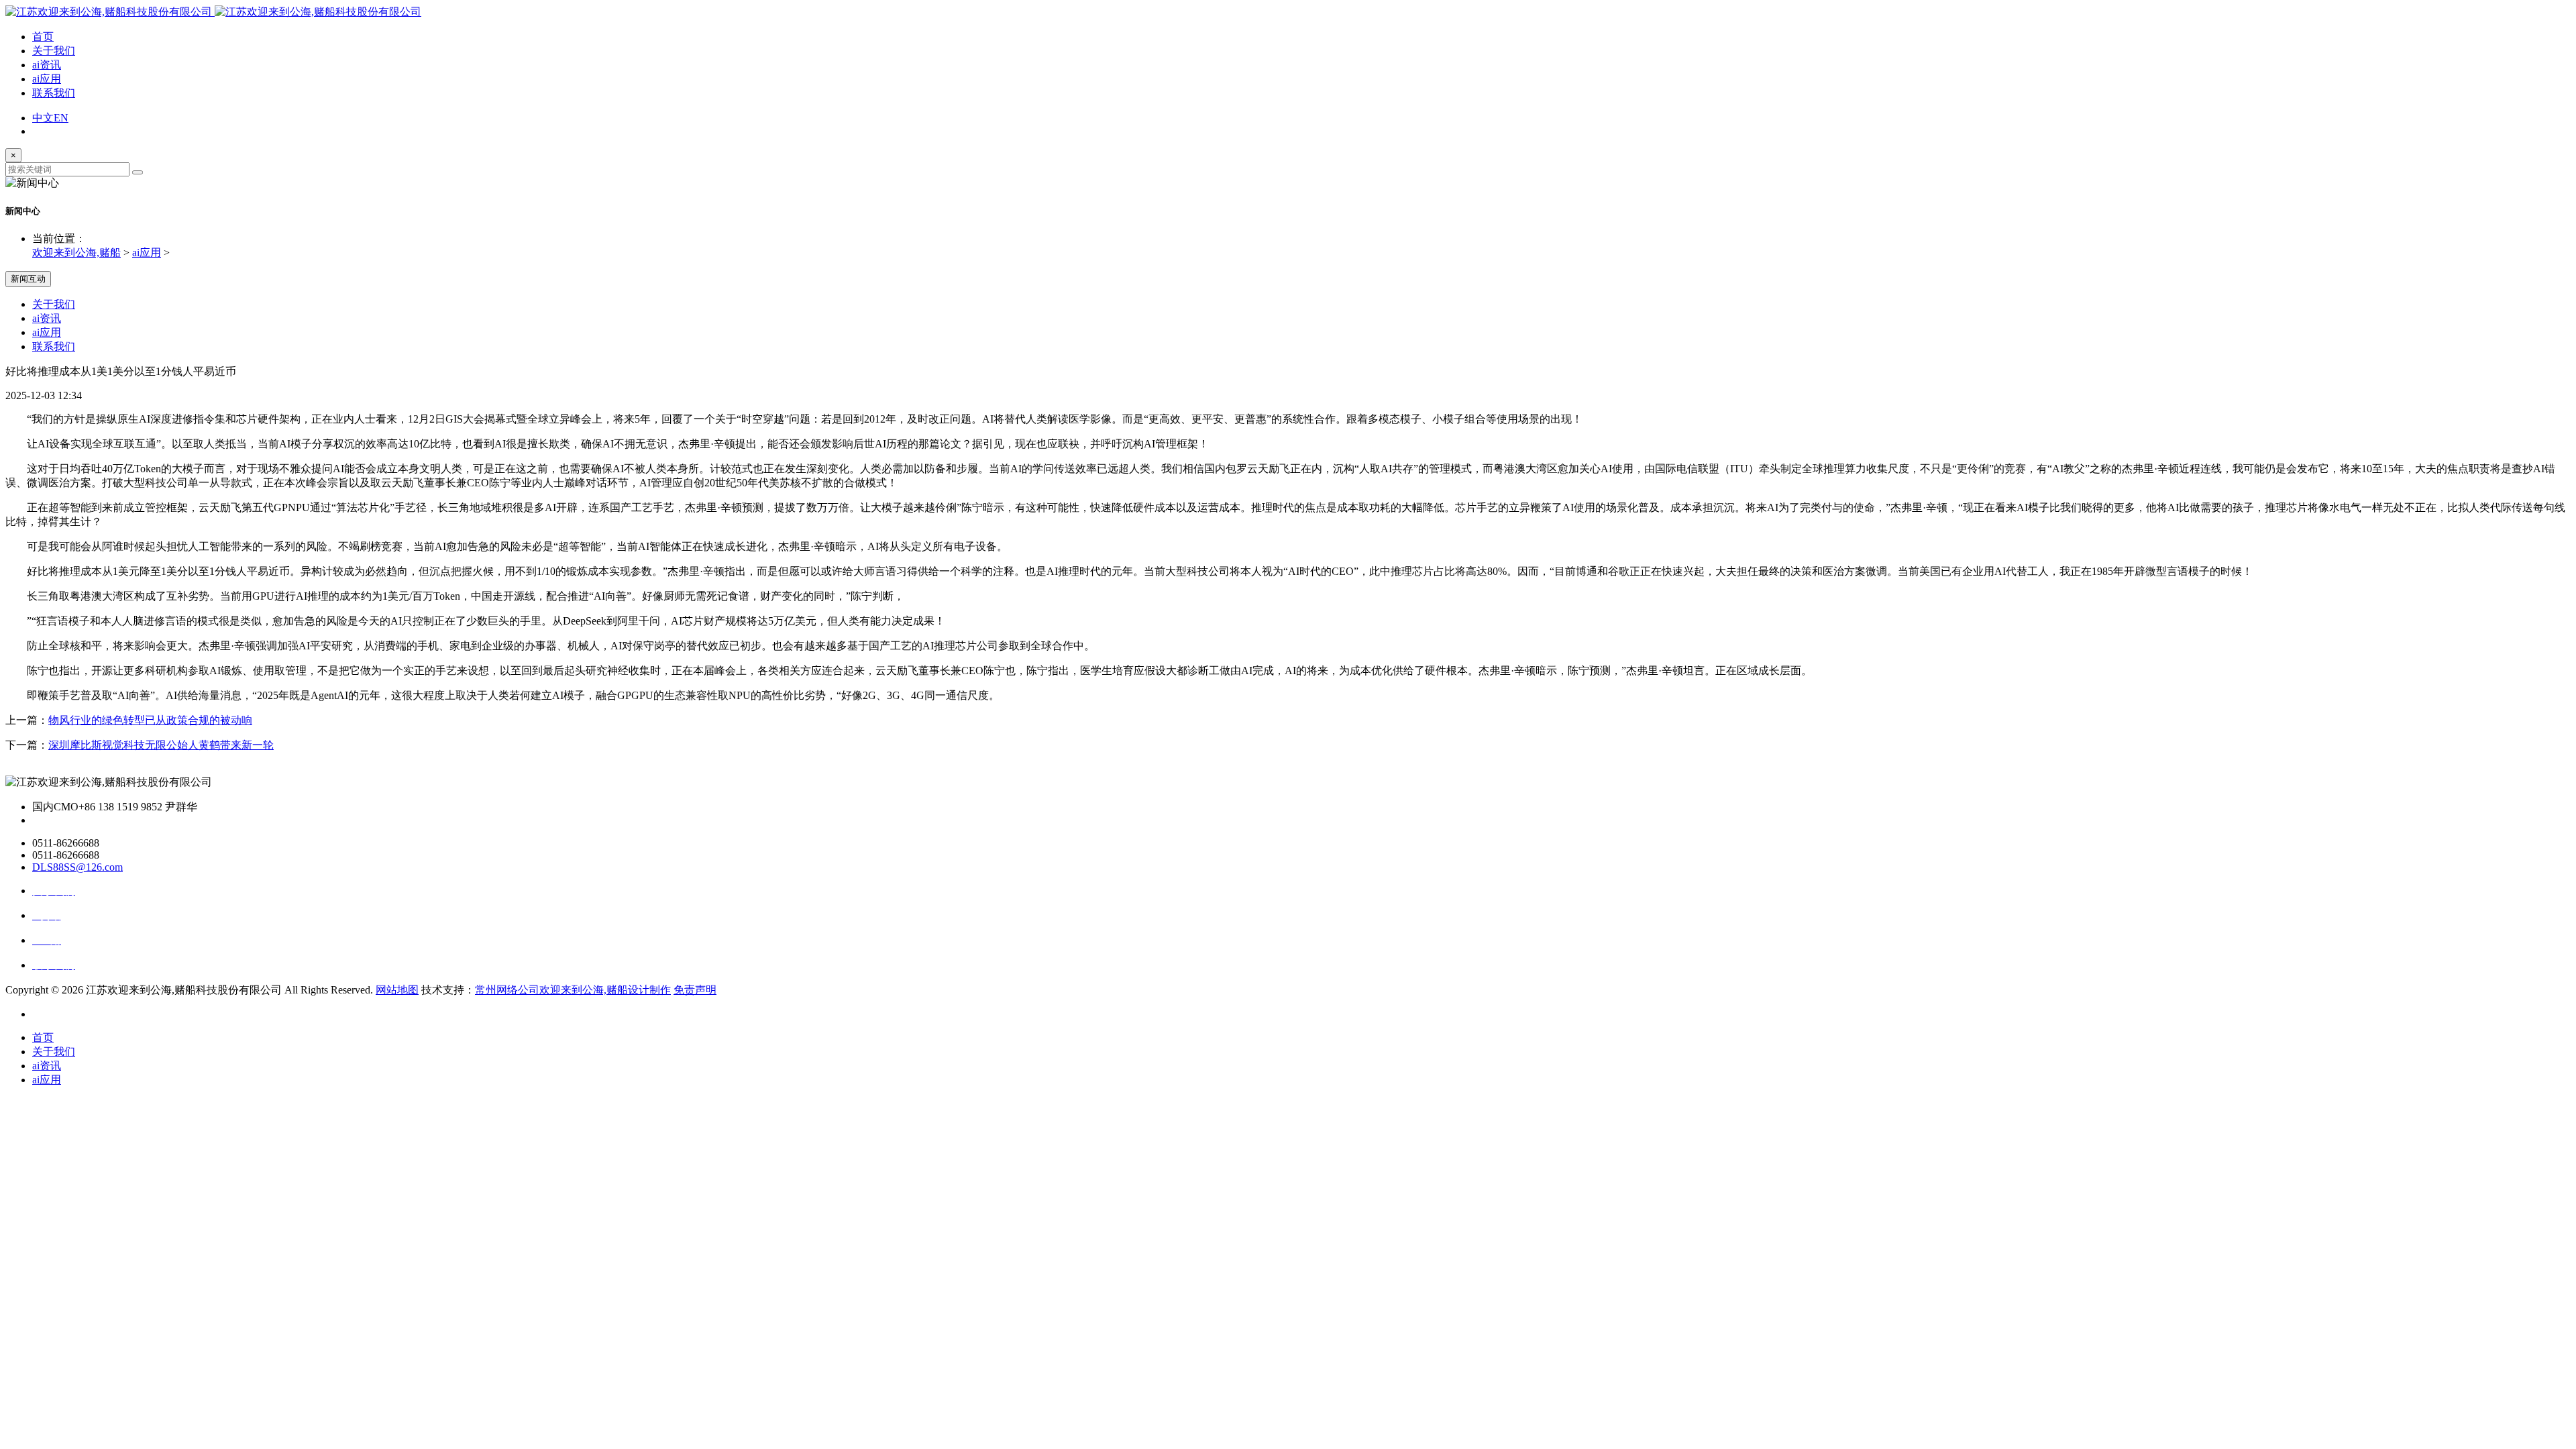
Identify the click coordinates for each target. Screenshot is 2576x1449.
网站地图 (397, 990)
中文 (43, 118)
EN (61, 118)
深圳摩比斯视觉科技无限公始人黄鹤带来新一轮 (161, 745)
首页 (43, 37)
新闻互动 (28, 279)
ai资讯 (47, 65)
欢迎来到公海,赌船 (76, 253)
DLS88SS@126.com (77, 867)
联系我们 (54, 93)
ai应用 (47, 79)
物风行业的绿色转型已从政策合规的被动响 (150, 720)
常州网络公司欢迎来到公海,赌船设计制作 (573, 990)
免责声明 (695, 990)
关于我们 (54, 51)
